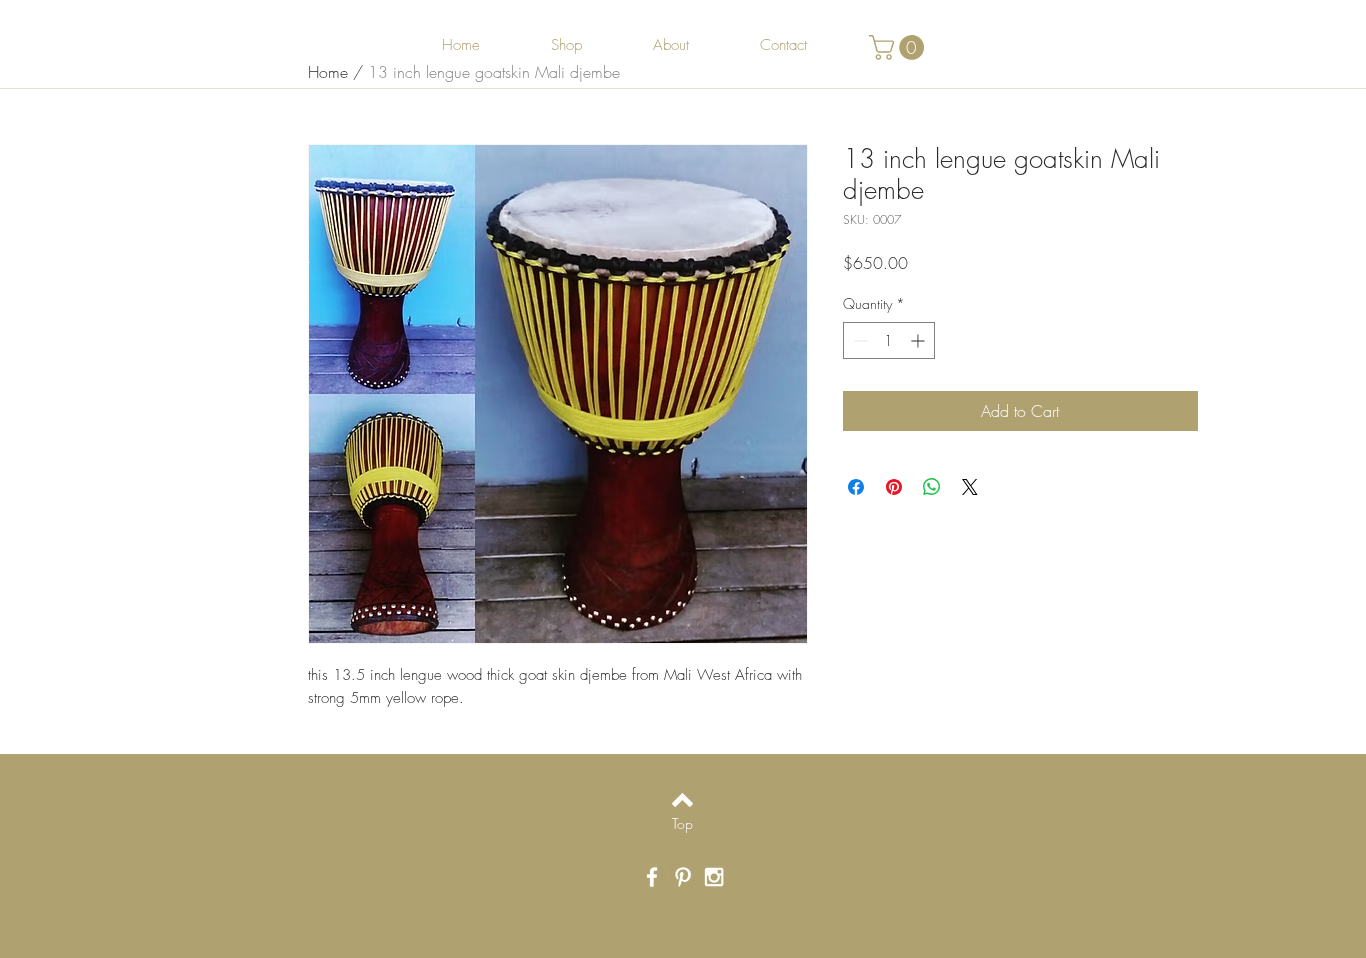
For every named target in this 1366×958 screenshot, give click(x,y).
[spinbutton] (889, 340)
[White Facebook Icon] (652, 877)
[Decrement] (858, 340)
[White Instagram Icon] (714, 877)
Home (328, 72)
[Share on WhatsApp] (932, 487)
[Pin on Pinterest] (894, 487)
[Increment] (919, 340)
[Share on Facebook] (856, 487)
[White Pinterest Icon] (683, 877)
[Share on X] (970, 487)
